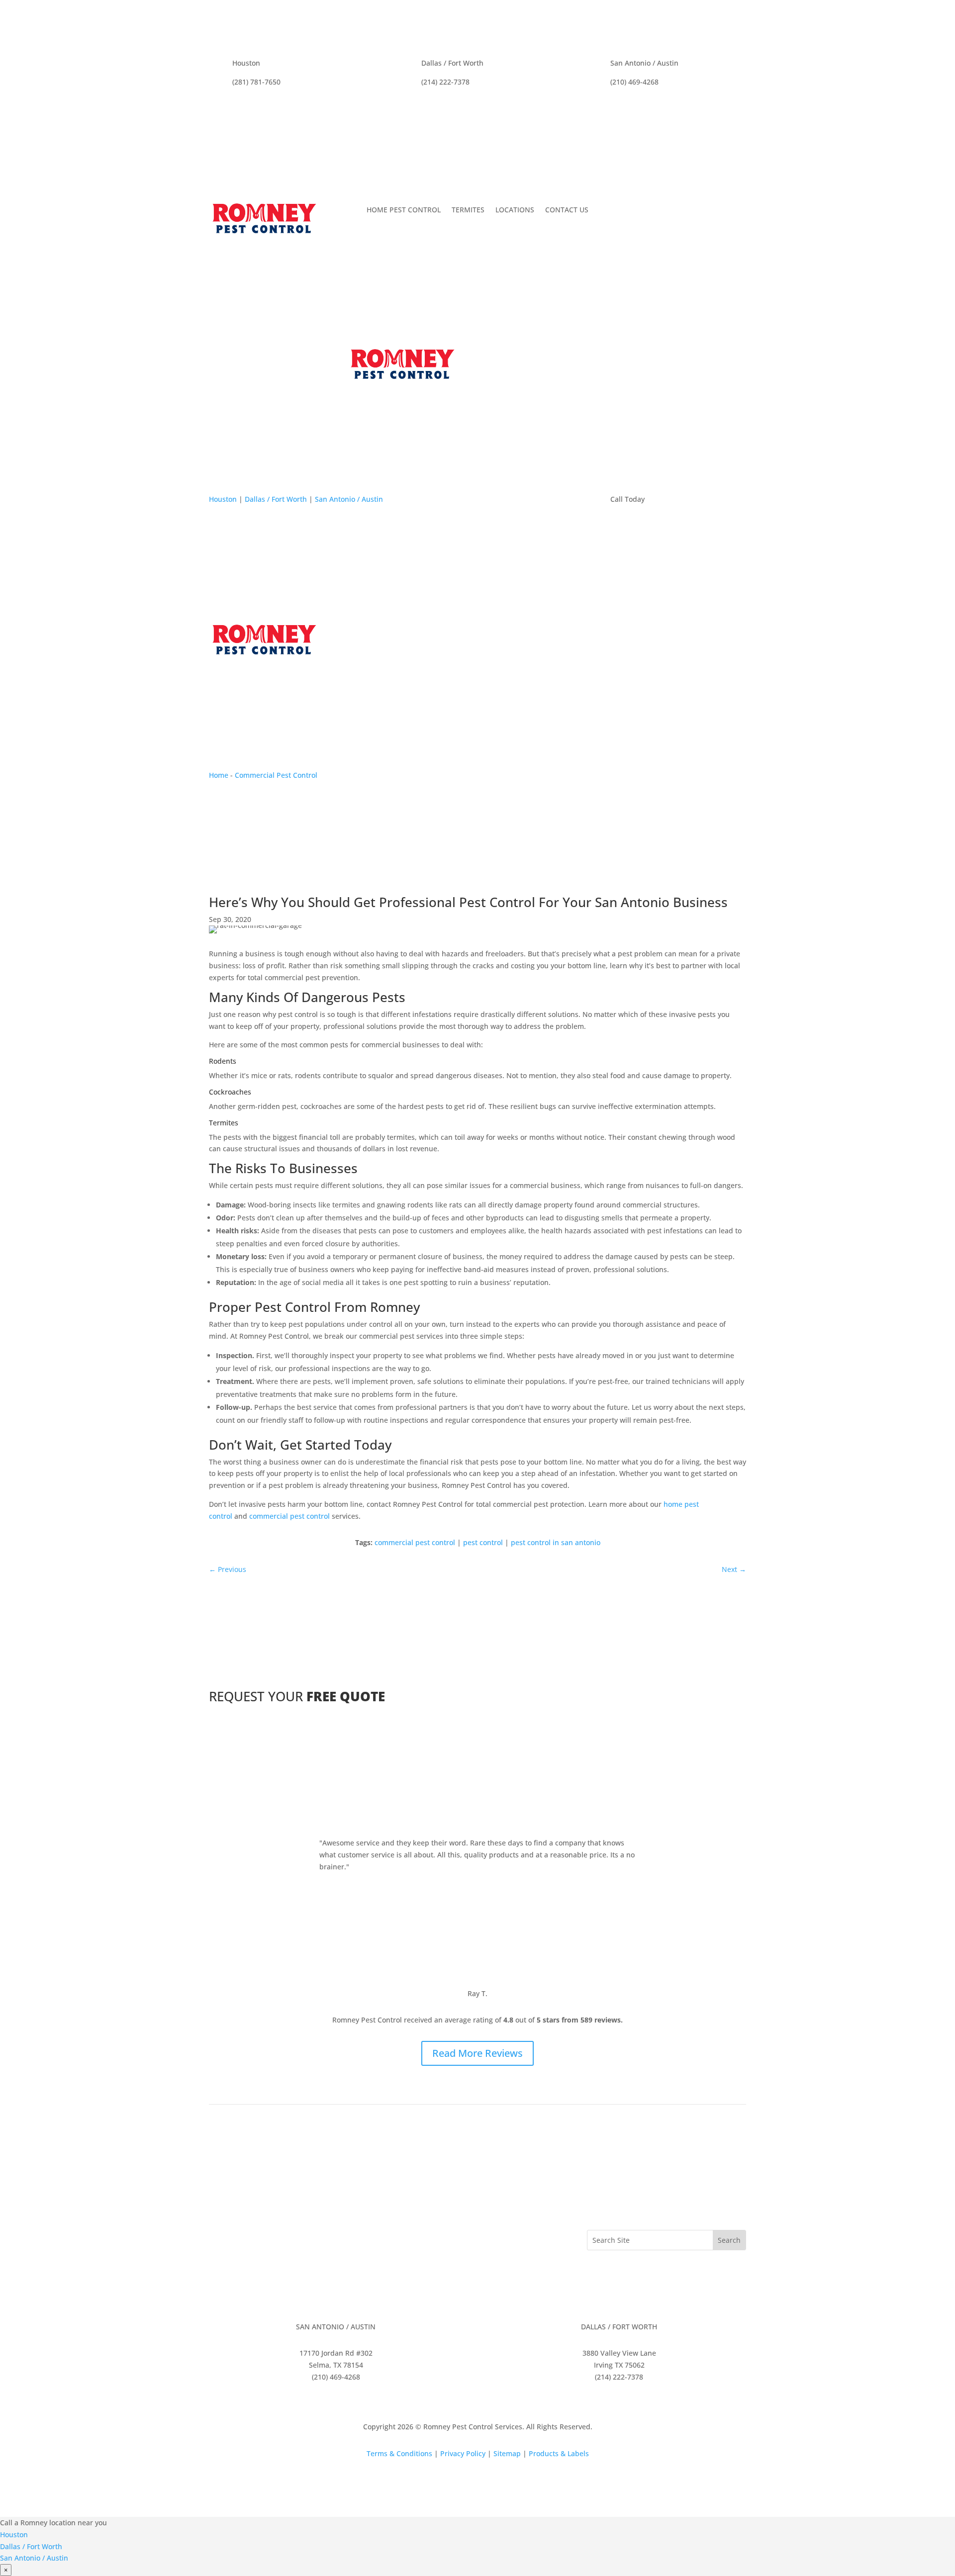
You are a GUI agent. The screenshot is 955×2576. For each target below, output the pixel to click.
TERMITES (468, 210)
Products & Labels (559, 2453)
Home (219, 775)
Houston (223, 499)
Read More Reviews (477, 2053)
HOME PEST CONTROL (404, 210)
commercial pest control (289, 1516)
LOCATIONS (515, 210)
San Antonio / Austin (349, 499)
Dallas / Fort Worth (276, 499)
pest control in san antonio (556, 1542)
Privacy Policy (463, 2453)
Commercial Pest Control (276, 775)
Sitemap (507, 2453)
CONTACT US (567, 210)
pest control (483, 1542)
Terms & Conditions (399, 2453)
